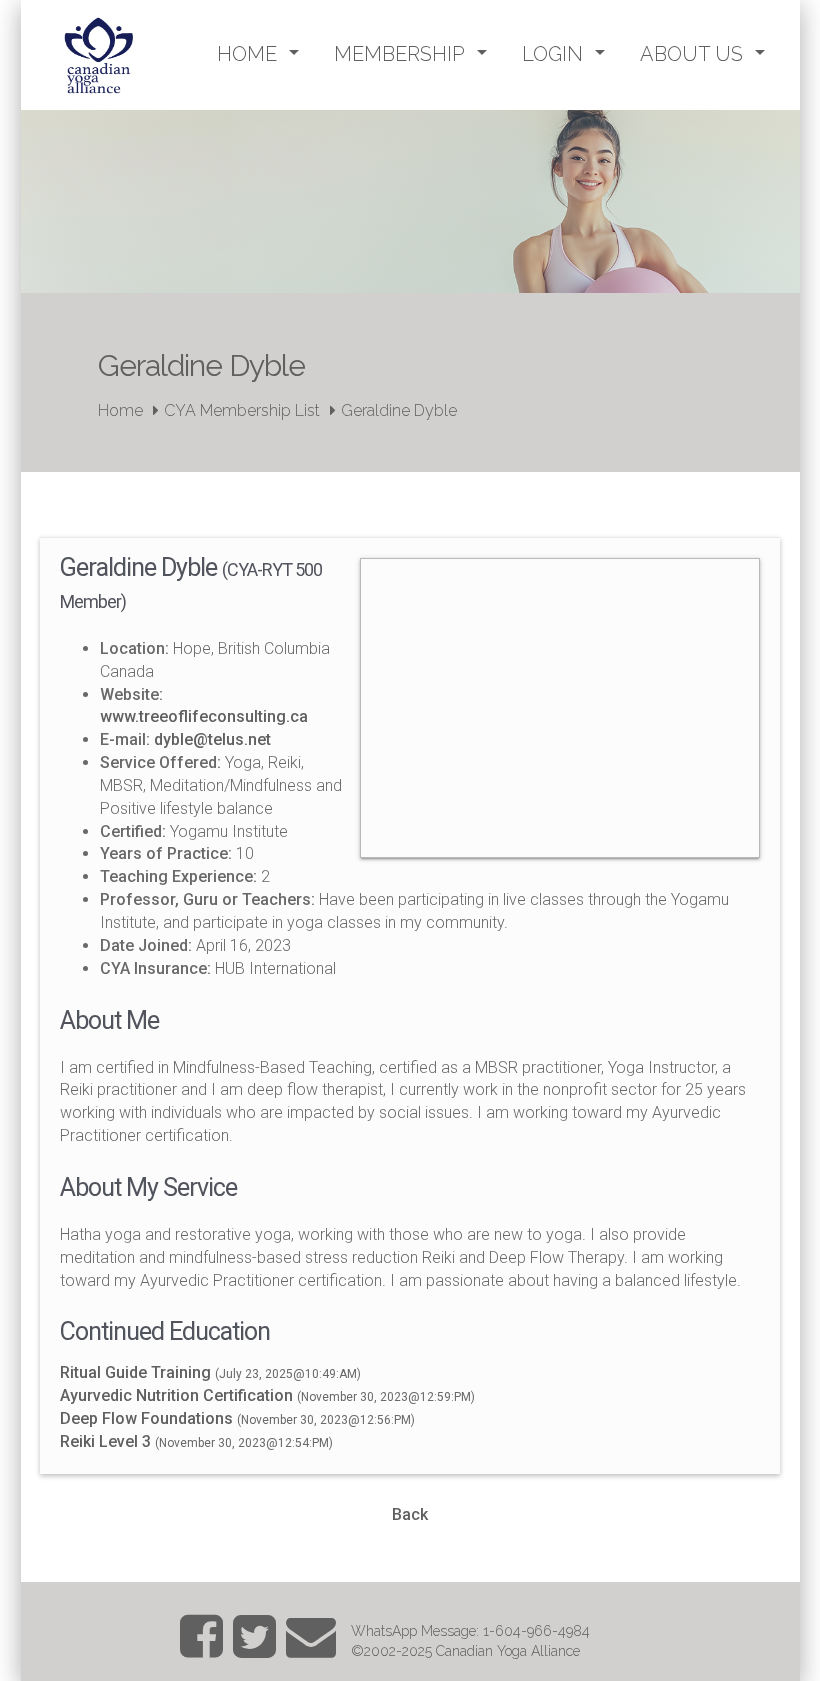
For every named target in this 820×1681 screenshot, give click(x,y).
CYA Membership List (242, 410)
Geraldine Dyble (399, 410)
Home (120, 410)
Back (410, 1514)
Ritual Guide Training (135, 1372)
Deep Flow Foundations (146, 1418)
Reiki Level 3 (105, 1441)
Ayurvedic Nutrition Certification (176, 1395)
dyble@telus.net (212, 739)
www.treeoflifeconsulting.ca (204, 716)
